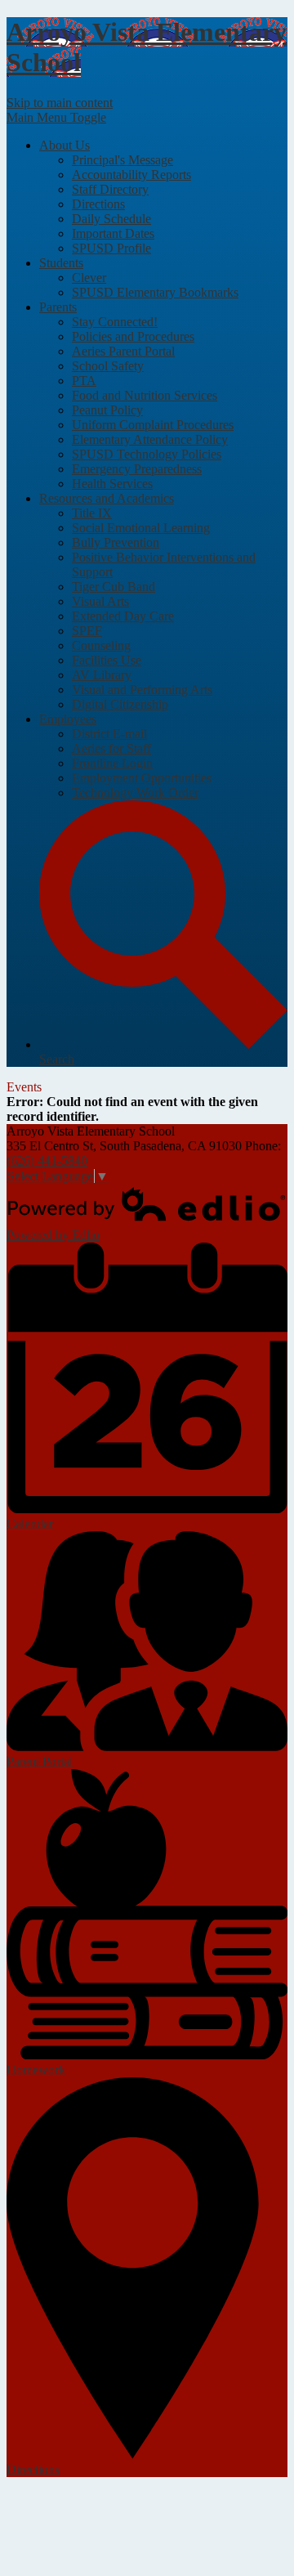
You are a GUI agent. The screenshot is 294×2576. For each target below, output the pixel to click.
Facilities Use (107, 660)
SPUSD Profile (111, 248)
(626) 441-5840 (47, 1160)
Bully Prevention (116, 542)
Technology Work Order (135, 793)
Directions (98, 204)
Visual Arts (100, 601)
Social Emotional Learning (141, 528)
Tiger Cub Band (114, 587)
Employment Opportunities (142, 778)
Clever (89, 278)
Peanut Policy (107, 410)
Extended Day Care (123, 616)
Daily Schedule (111, 219)
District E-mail (109, 734)
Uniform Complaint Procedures (153, 425)
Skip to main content (60, 103)
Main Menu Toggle (56, 117)
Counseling (101, 645)
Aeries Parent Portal (123, 351)
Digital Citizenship (120, 704)
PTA (84, 381)
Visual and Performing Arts (142, 690)
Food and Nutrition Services (145, 395)
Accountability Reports (131, 175)
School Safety (108, 366)
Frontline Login (112, 763)
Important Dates (113, 233)
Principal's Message (122, 160)
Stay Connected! (115, 322)
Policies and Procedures (133, 336)
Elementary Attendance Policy (150, 439)
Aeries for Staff (111, 748)
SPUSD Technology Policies (147, 454)
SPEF (87, 631)
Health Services (112, 484)
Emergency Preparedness (137, 469)
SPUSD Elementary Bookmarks (155, 292)
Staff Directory (110, 189)
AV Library (102, 675)
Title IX (92, 513)
